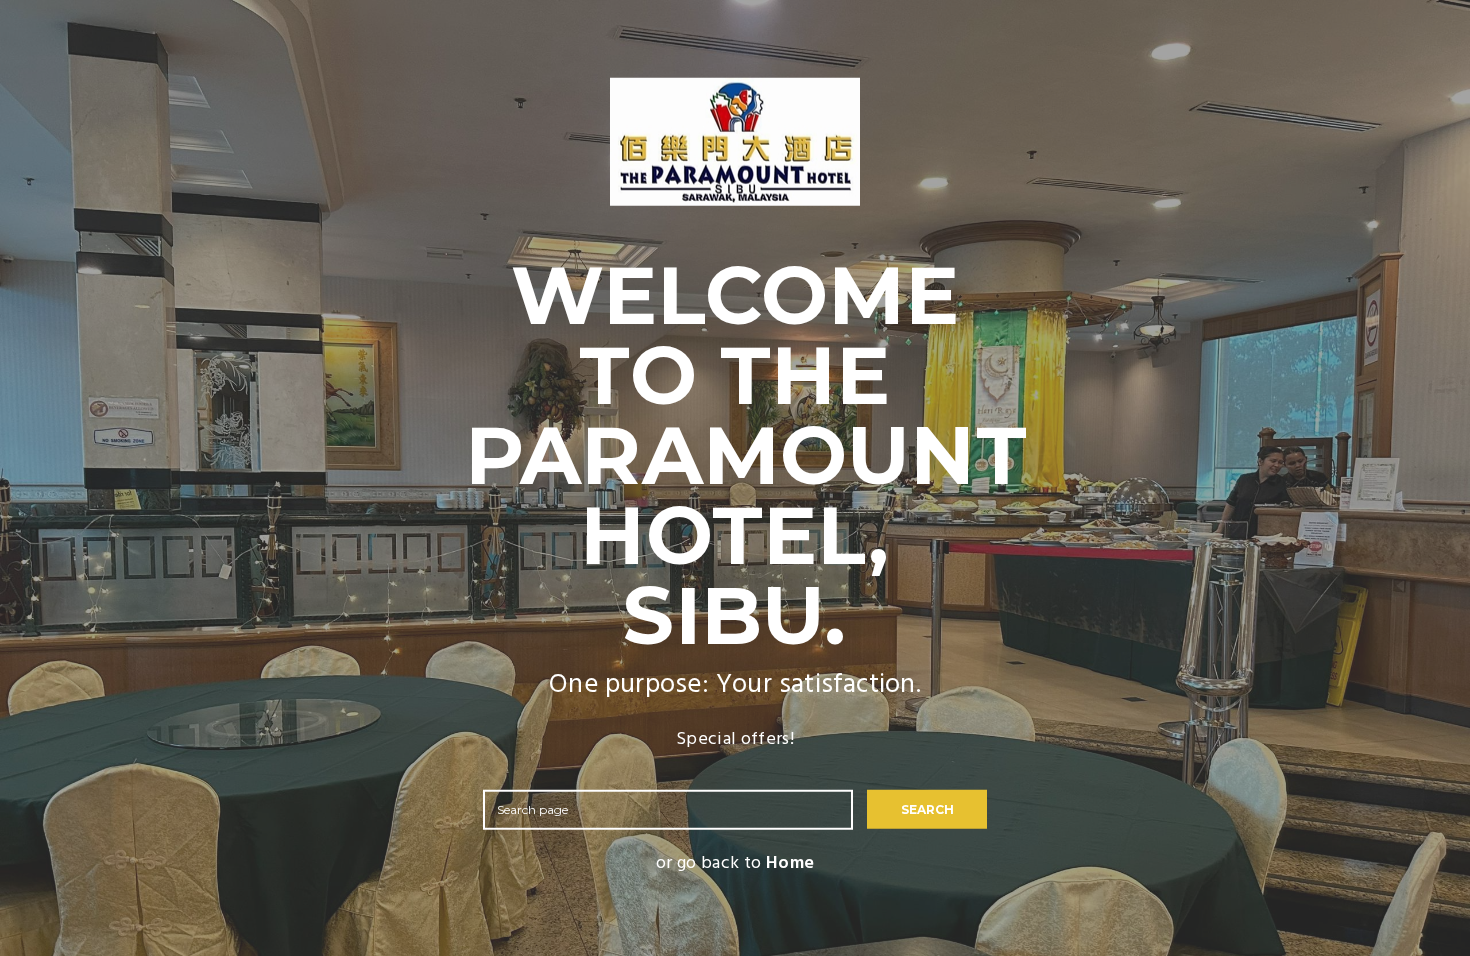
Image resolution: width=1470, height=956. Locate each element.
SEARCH (927, 808)
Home (790, 862)
